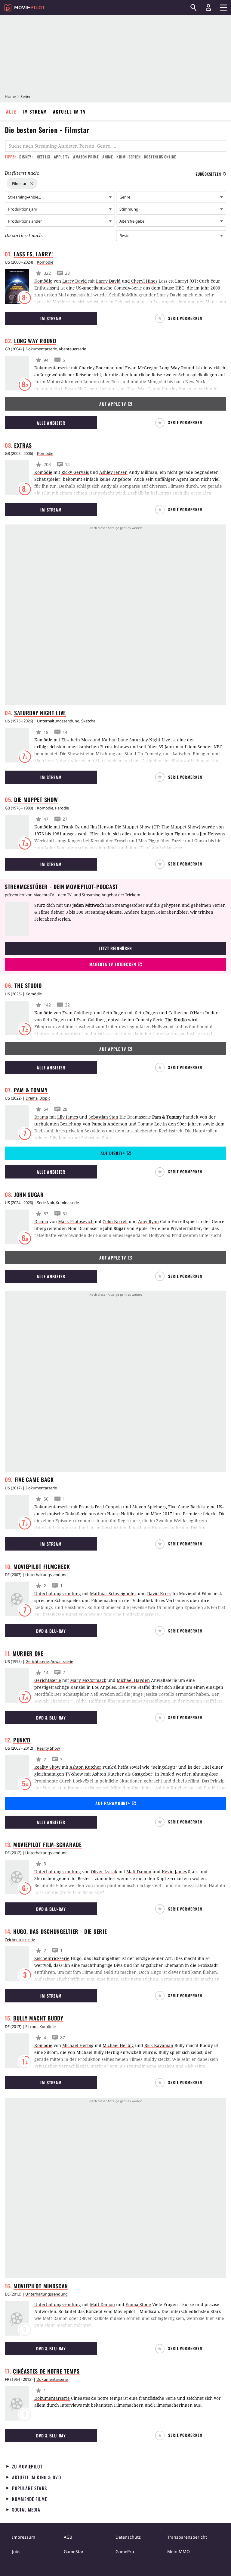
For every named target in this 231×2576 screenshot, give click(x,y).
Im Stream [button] (51, 318)
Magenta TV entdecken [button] (113, 964)
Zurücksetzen (208, 174)
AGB (68, 2537)
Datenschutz (128, 2537)
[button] (180, 318)
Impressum (24, 2537)
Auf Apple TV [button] (113, 404)
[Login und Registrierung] (208, 8)
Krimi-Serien (128, 157)
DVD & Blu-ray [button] (51, 1631)
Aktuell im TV (69, 111)
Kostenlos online (160, 157)
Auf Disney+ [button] (113, 1153)
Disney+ (26, 157)
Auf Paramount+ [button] (113, 1803)
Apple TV (62, 157)
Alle (11, 111)
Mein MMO (179, 2551)
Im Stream (35, 111)
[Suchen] (193, 8)
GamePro (125, 2551)
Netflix (43, 157)
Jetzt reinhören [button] (115, 948)
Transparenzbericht (187, 2537)
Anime (108, 157)
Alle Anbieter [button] (51, 423)
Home (10, 96)
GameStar (74, 2551)
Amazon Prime (86, 157)
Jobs (16, 2551)
